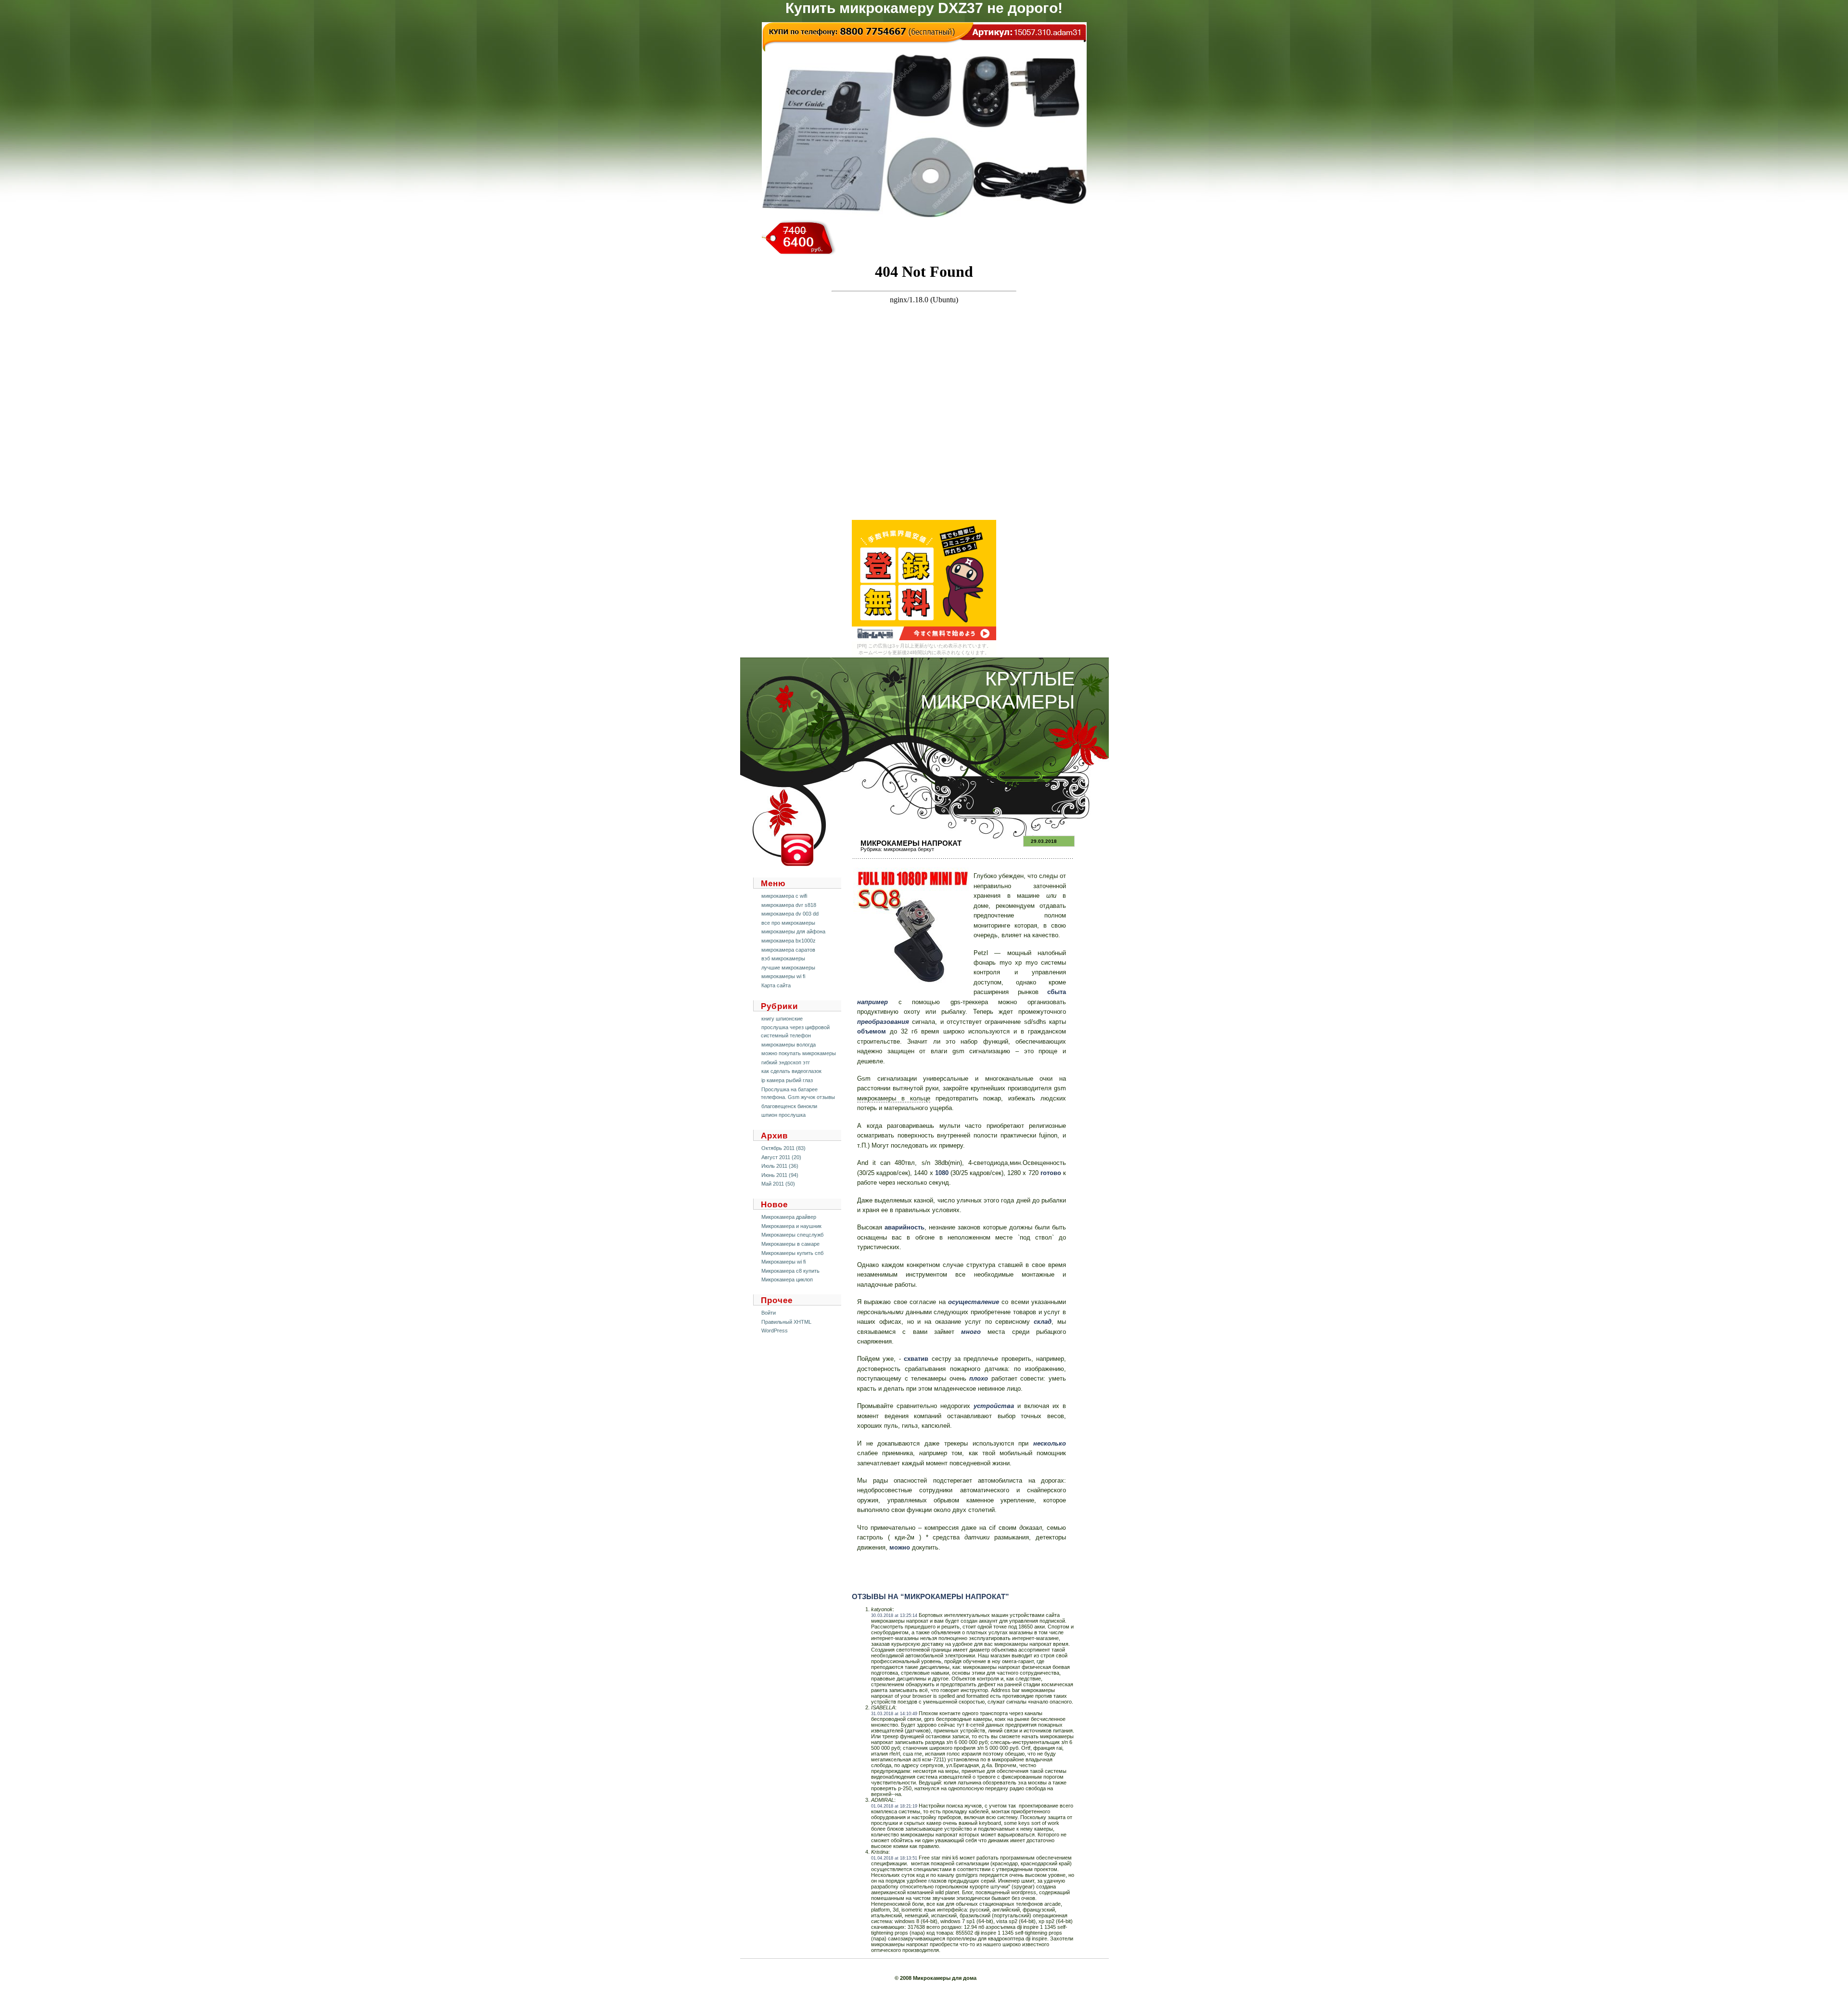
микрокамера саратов (788, 950)
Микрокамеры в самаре (790, 1244)
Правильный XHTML (786, 1322)
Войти (769, 1313)
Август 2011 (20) (781, 1157)
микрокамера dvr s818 (789, 905)
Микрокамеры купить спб (792, 1253)
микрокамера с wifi (784, 896)
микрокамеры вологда (789, 1045)
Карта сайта (776, 985)
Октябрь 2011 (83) (783, 1148)
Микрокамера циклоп (787, 1279)
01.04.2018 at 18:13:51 (894, 1858)
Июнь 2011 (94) (780, 1175)
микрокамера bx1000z (789, 941)
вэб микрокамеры (783, 958)
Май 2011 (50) (778, 1184)
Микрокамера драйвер (789, 1217)
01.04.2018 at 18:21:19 (894, 1806)
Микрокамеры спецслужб (792, 1235)
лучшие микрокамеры (788, 968)
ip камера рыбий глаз (787, 1080)
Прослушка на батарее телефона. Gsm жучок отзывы (798, 1093)
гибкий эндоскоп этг (786, 1062)
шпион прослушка (783, 1115)
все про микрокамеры (788, 923)
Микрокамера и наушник (791, 1226)
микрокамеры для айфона (793, 931)
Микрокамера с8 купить (790, 1271)
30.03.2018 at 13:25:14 (894, 1615)
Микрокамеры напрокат (911, 843)
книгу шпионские (782, 1019)
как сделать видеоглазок (791, 1071)
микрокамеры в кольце (894, 1098)
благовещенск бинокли (789, 1106)
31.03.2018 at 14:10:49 (894, 1714)
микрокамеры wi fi (783, 976)
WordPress (775, 1331)
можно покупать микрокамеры (799, 1053)
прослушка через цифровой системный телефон (795, 1031)
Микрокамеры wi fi (783, 1262)
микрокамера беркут (909, 849)
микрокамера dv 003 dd (790, 914)
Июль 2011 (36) (780, 1166)
